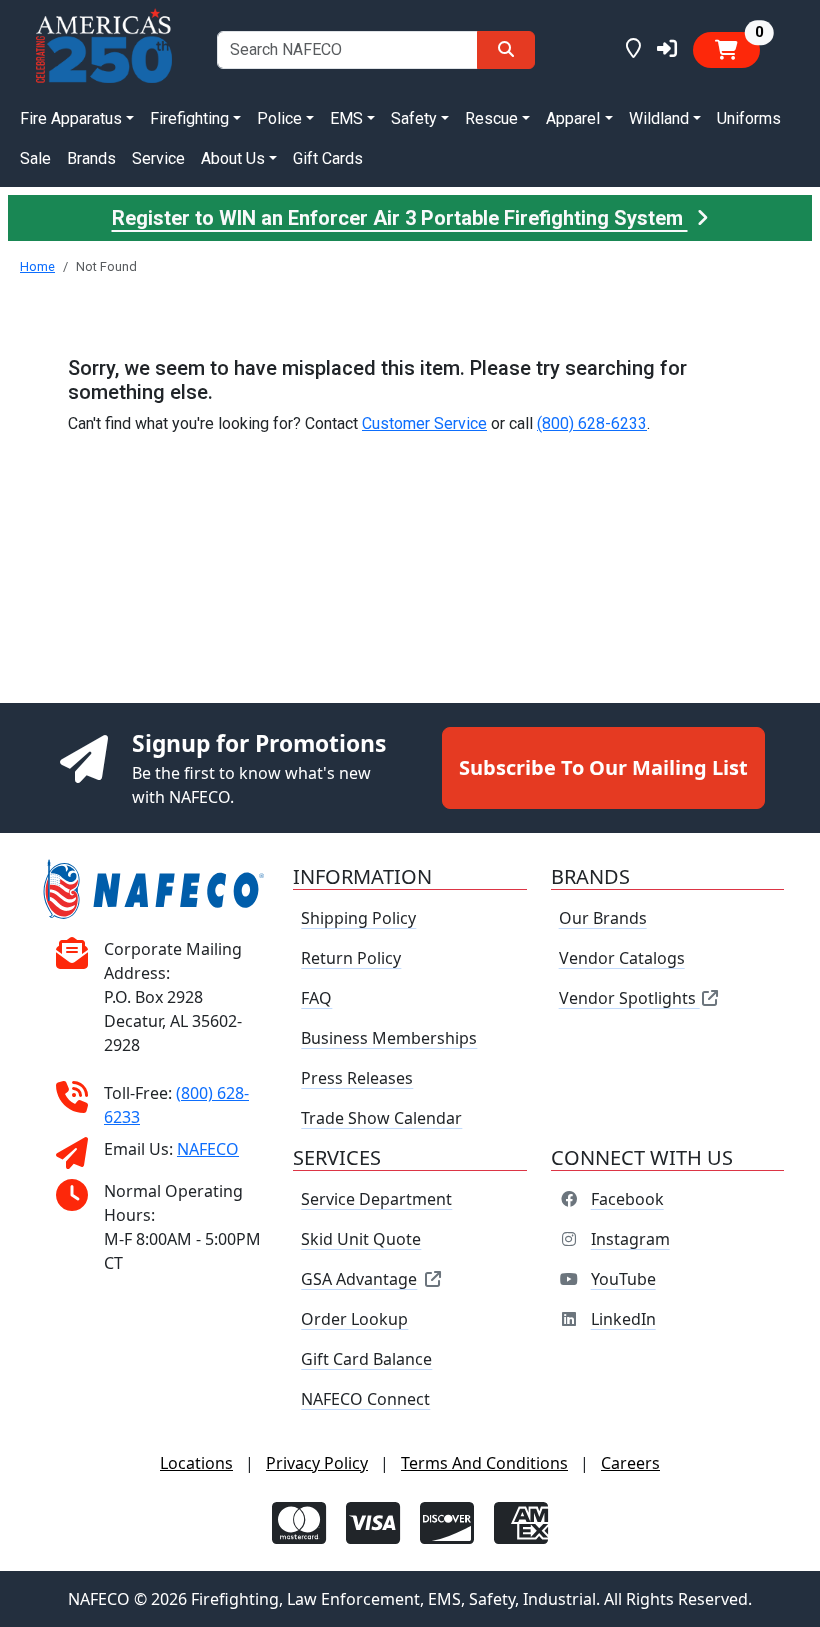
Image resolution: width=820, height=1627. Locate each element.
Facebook (627, 1199)
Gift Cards (328, 158)
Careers (630, 1463)
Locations (196, 1463)
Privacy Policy (317, 1463)
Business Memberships (389, 1038)
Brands (91, 158)
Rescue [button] (491, 118)
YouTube (623, 1279)
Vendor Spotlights (629, 998)
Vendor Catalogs (622, 958)
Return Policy (351, 958)
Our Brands (603, 918)
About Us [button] (233, 158)
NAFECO (208, 1149)
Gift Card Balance (366, 1359)
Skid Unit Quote (361, 1239)
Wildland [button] (659, 118)
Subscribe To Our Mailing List (603, 767)
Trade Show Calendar (381, 1118)
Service (158, 158)
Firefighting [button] (189, 118)
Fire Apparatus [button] (71, 118)
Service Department (376, 1199)
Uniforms (749, 118)
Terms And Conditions (484, 1463)
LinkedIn (623, 1319)
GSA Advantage (359, 1279)
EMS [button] (346, 118)
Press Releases (357, 1078)
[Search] (506, 50)
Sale (35, 158)
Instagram (630, 1239)
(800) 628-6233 (592, 423)
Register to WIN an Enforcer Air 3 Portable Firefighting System (400, 218)
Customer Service (424, 423)
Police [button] (279, 118)
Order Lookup (354, 1319)
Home (37, 266)
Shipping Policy (358, 918)
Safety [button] (414, 118)
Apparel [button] (573, 118)
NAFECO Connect (365, 1399)
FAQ (316, 998)
